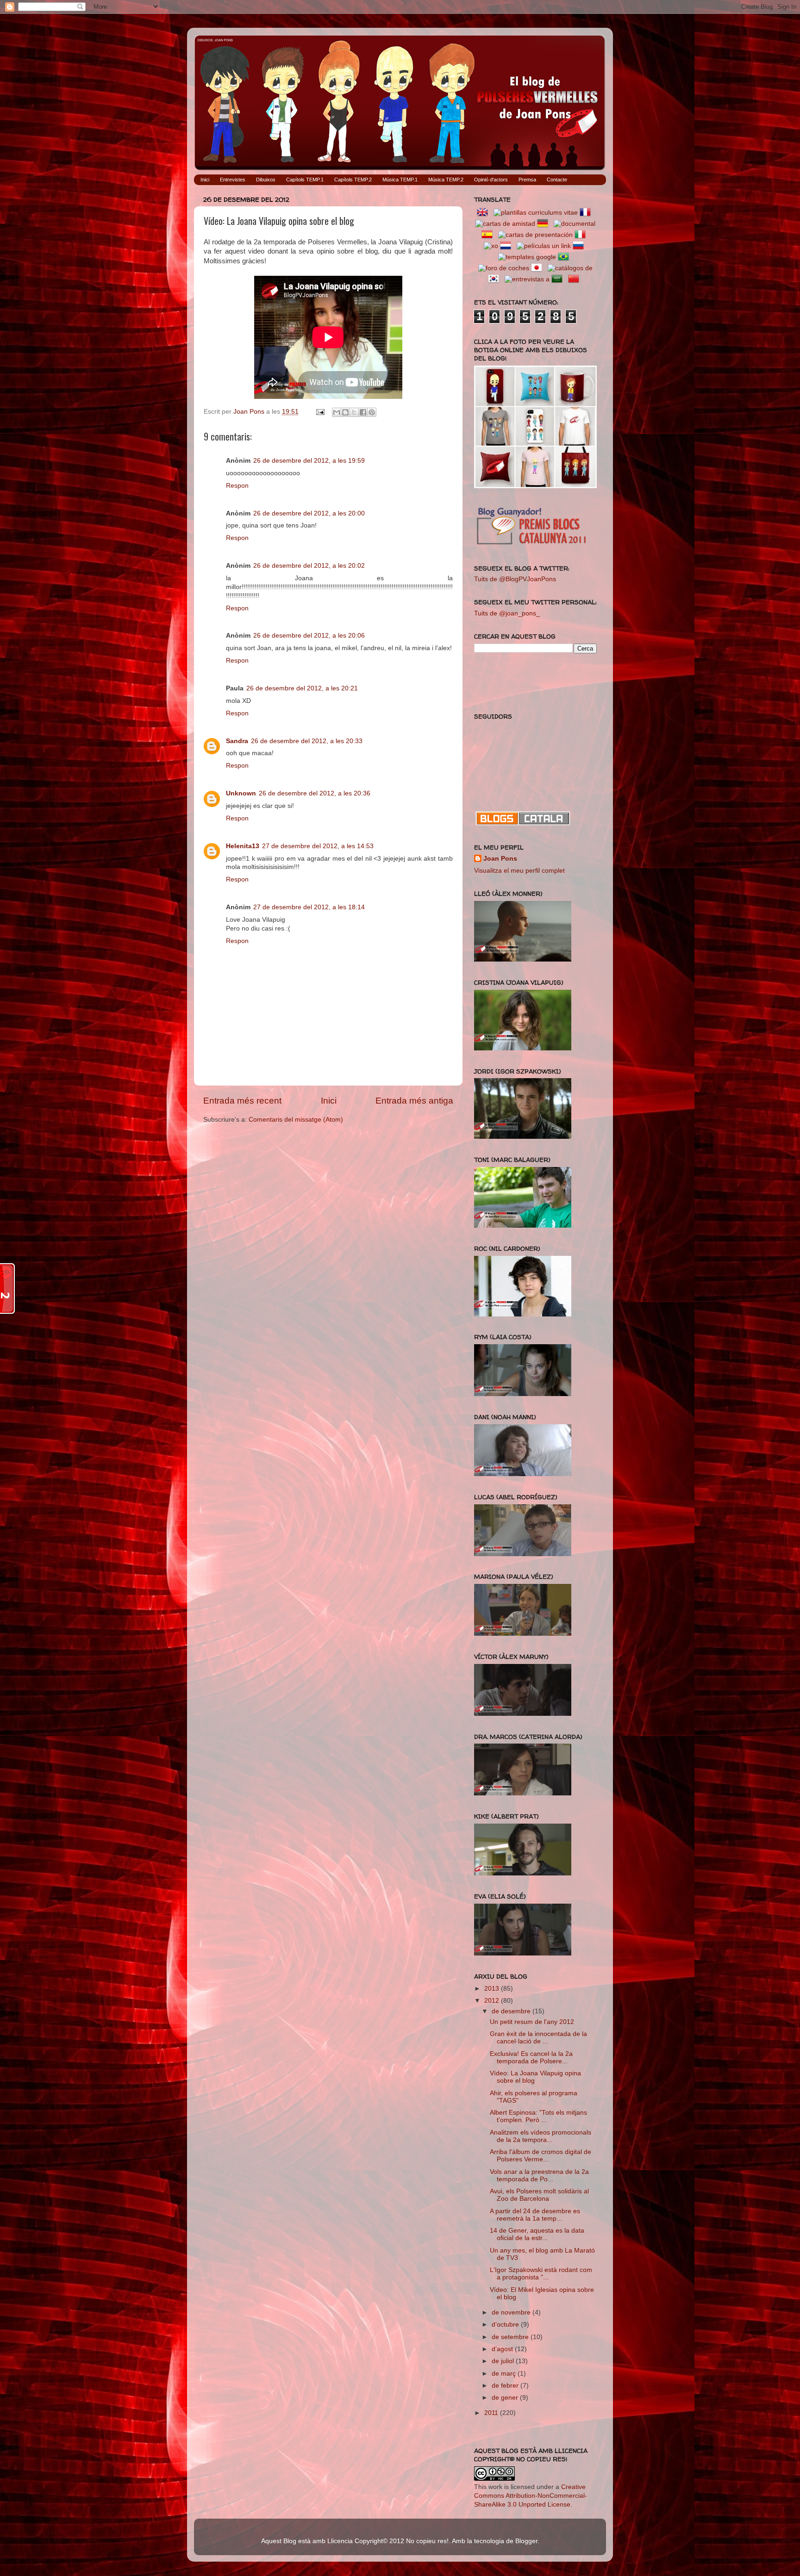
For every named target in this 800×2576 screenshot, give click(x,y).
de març (505, 2374)
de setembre (511, 2337)
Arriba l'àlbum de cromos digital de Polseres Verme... (541, 2156)
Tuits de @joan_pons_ (507, 613)
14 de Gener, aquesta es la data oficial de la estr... (537, 2234)
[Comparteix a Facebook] (363, 412)
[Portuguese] (565, 257)
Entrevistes (233, 180)
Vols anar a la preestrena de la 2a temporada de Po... (539, 2176)
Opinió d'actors (491, 180)
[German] (544, 224)
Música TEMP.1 (400, 180)
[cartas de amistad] (505, 224)
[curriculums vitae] (536, 213)
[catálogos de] (570, 268)
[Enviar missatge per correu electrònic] (320, 412)
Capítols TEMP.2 (353, 180)
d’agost (503, 2349)
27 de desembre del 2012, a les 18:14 (309, 907)
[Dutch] (507, 246)
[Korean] (495, 279)
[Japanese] (538, 268)
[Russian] (580, 246)
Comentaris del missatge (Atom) (296, 1120)
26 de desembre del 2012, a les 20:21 (302, 688)
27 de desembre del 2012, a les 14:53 (318, 846)
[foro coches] (504, 268)
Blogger (526, 2541)
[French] (587, 213)
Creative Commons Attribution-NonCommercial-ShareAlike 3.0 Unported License (531, 2496)
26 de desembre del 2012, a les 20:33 (307, 741)
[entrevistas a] (527, 279)
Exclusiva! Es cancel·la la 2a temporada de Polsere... (531, 2058)
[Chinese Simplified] (575, 279)
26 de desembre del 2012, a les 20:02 (309, 566)
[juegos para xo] (491, 246)
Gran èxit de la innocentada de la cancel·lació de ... (538, 2038)
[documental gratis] (575, 224)
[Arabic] (559, 279)
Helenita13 (243, 846)
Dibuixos (266, 180)
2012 (493, 2001)
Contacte (557, 180)
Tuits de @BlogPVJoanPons (515, 579)
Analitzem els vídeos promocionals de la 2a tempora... (541, 2136)
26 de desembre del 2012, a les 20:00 (309, 513)
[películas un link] (544, 246)
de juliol (504, 2361)
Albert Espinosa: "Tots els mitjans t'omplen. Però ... (538, 2116)
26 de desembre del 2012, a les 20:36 (315, 793)
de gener (506, 2398)
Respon (237, 486)
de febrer (506, 2386)
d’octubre (506, 2325)
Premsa (527, 180)
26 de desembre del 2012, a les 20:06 (309, 636)
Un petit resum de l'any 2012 (532, 2022)
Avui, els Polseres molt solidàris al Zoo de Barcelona (539, 2195)
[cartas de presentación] (535, 235)
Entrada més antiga (414, 1101)
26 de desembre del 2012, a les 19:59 (309, 461)
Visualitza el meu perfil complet (519, 871)
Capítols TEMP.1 (305, 180)
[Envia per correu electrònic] (337, 412)
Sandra (237, 741)
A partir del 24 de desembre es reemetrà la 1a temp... (535, 2215)
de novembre (512, 2312)
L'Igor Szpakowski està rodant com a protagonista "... (541, 2274)
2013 (493, 1989)
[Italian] (582, 235)
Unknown (241, 793)
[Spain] (489, 235)
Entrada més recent (242, 1101)
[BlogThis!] (345, 412)
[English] (484, 213)
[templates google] (527, 257)
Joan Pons (500, 859)
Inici (205, 180)
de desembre (512, 2011)
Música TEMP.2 (446, 180)
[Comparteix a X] (354, 412)
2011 (492, 2413)
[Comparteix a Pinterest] (372, 412)
